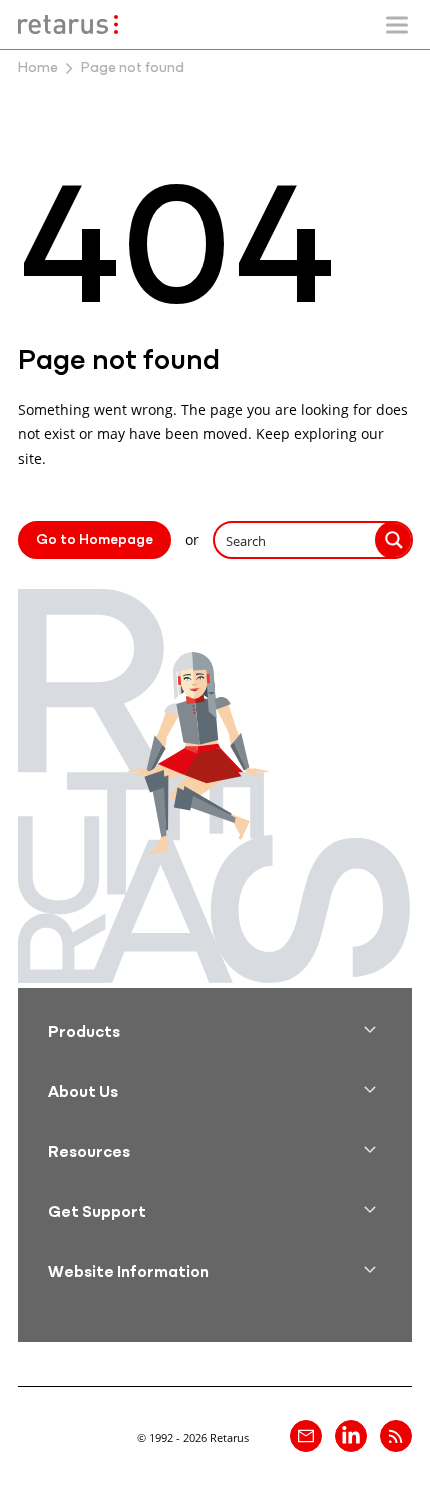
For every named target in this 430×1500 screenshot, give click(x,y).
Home (38, 68)
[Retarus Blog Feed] (396, 1436)
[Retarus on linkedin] (351, 1436)
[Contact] (306, 1436)
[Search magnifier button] (394, 540)
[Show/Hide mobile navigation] (397, 25)
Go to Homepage (94, 540)
